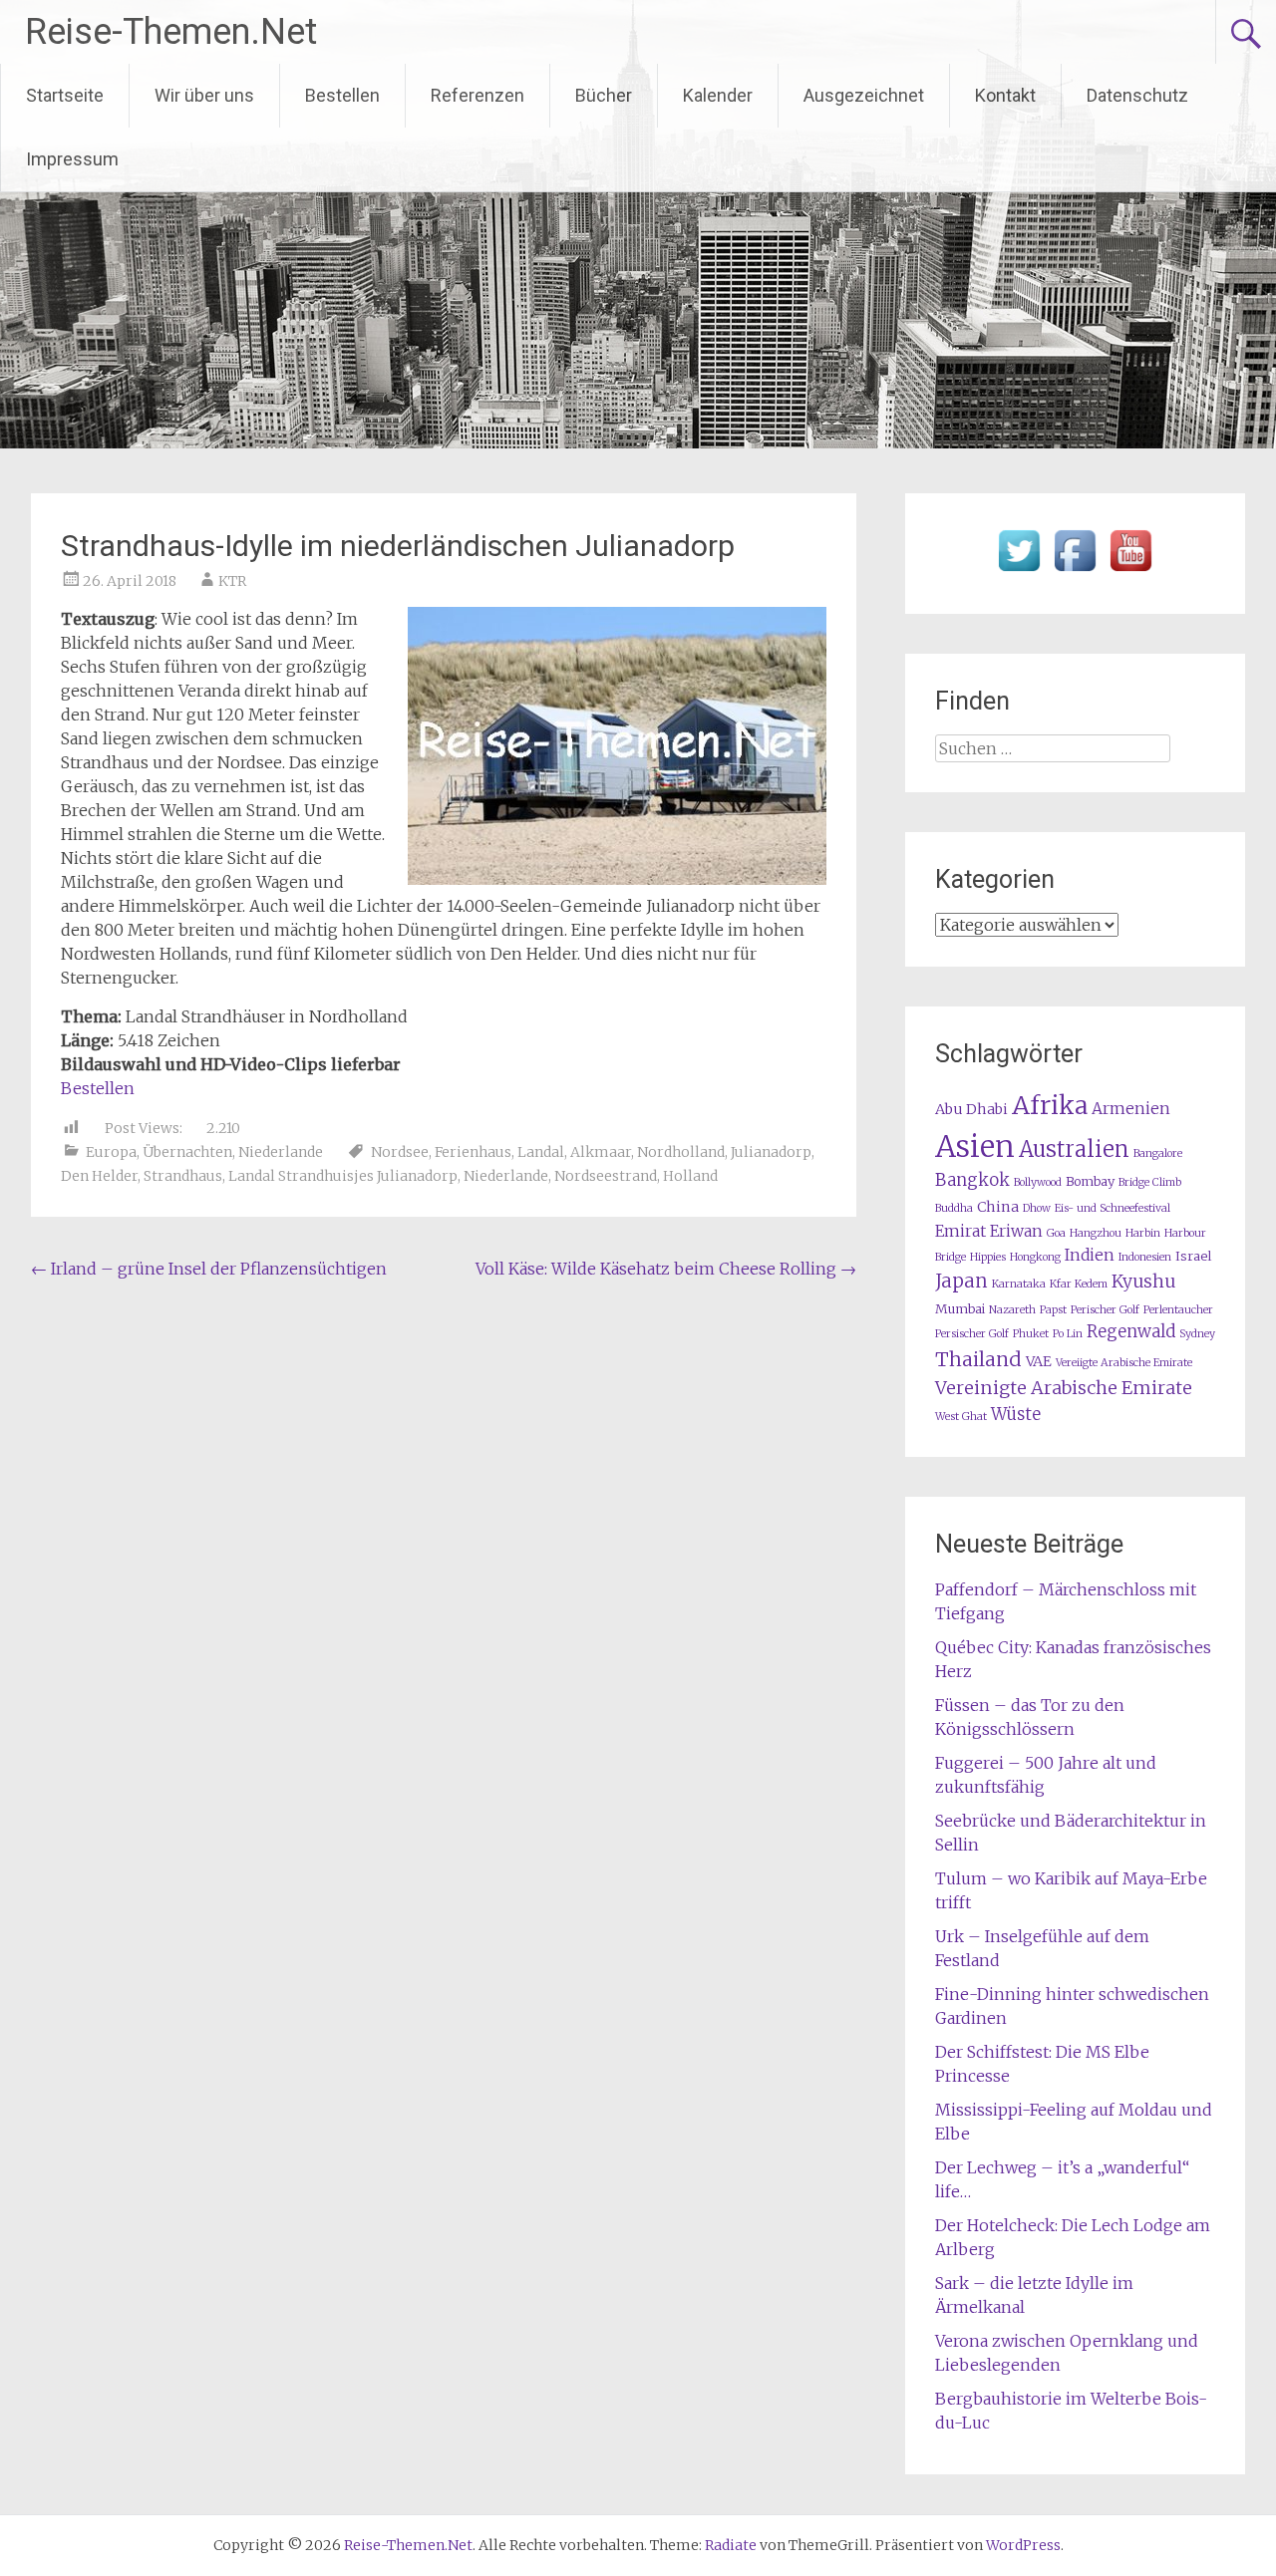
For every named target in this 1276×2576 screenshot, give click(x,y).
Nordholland (681, 1152)
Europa (111, 1152)
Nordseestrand (606, 1176)
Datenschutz (1137, 95)
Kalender (718, 95)
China (998, 1207)
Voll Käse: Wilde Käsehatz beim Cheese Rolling (666, 1269)
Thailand (978, 1359)
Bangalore (1158, 1153)
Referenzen (478, 95)
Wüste (1016, 1415)
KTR (232, 581)
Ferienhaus (473, 1152)
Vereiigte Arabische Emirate (1124, 1363)
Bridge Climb (1150, 1182)
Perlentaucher (1178, 1310)
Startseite (65, 95)
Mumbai (960, 1309)
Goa (1056, 1233)
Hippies (988, 1257)
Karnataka (1019, 1284)
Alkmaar (601, 1152)
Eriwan (1016, 1231)
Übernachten (187, 1152)
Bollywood (1038, 1182)
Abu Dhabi (971, 1109)
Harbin (1143, 1233)
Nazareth (1012, 1310)
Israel (1193, 1256)
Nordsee (400, 1152)
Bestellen (342, 95)
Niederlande (281, 1152)
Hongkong (1035, 1257)
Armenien (1131, 1109)
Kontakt (1005, 95)
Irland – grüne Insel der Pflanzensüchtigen (209, 1269)
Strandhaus (183, 1176)
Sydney (1197, 1334)
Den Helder (99, 1176)
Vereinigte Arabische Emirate (1064, 1388)
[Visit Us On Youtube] (1130, 572)
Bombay (1090, 1181)
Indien (1090, 1255)
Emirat (960, 1231)
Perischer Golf (1105, 1310)
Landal (541, 1152)
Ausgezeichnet (864, 95)
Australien (1074, 1149)
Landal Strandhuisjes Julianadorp (343, 1176)
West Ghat (961, 1417)
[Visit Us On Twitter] (1019, 572)
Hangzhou (1096, 1233)
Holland (690, 1176)
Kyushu (1143, 1282)
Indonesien (1145, 1257)
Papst (1053, 1310)
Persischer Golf (972, 1334)
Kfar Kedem (1079, 1284)
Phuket (1031, 1334)
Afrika (1050, 1105)
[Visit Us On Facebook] (1075, 572)
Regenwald (1131, 1332)
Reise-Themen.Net (171, 32)
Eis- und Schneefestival (1113, 1208)
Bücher (604, 95)
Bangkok (972, 1180)
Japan (961, 1281)
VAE (1039, 1361)
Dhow (1037, 1208)
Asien (975, 1146)
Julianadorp (771, 1152)
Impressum (72, 159)
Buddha (954, 1208)
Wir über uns (204, 95)
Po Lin (1068, 1334)
